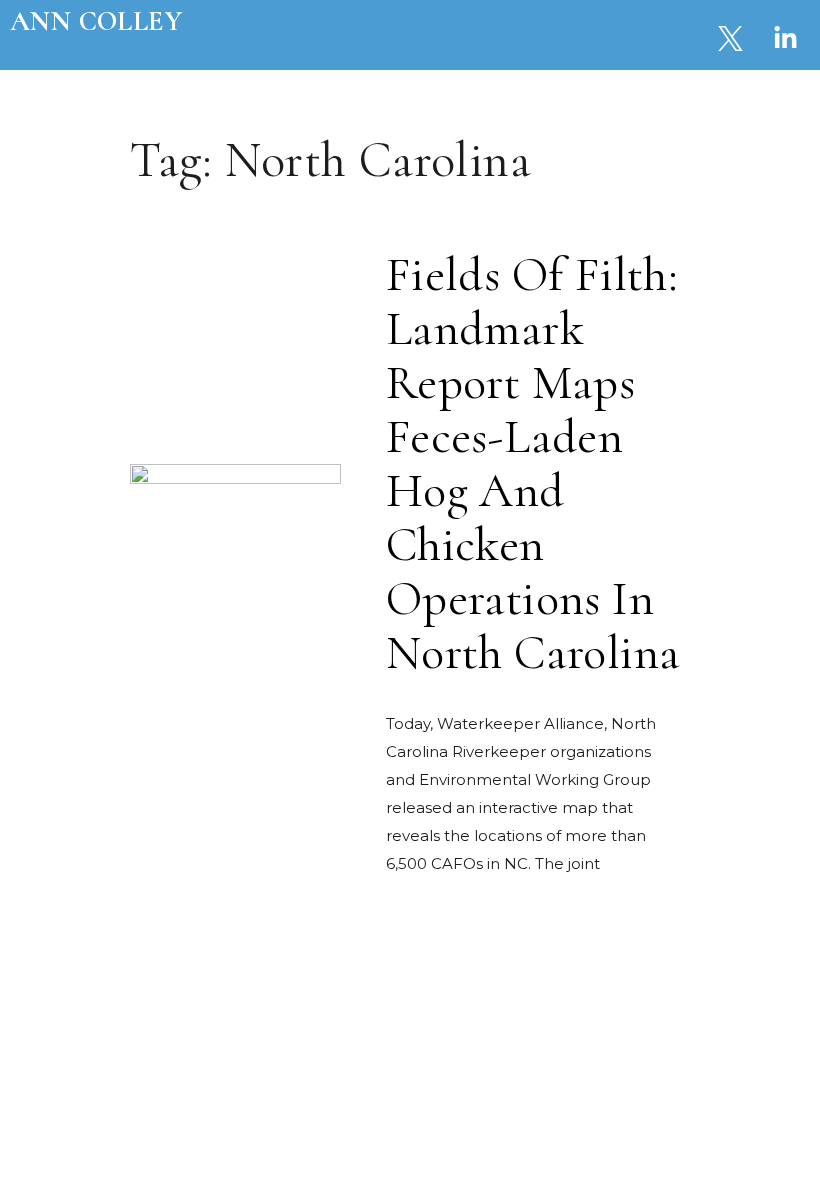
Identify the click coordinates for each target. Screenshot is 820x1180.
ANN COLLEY (96, 21)
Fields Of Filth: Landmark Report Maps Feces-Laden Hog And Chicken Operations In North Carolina (533, 464)
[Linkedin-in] (785, 38)
